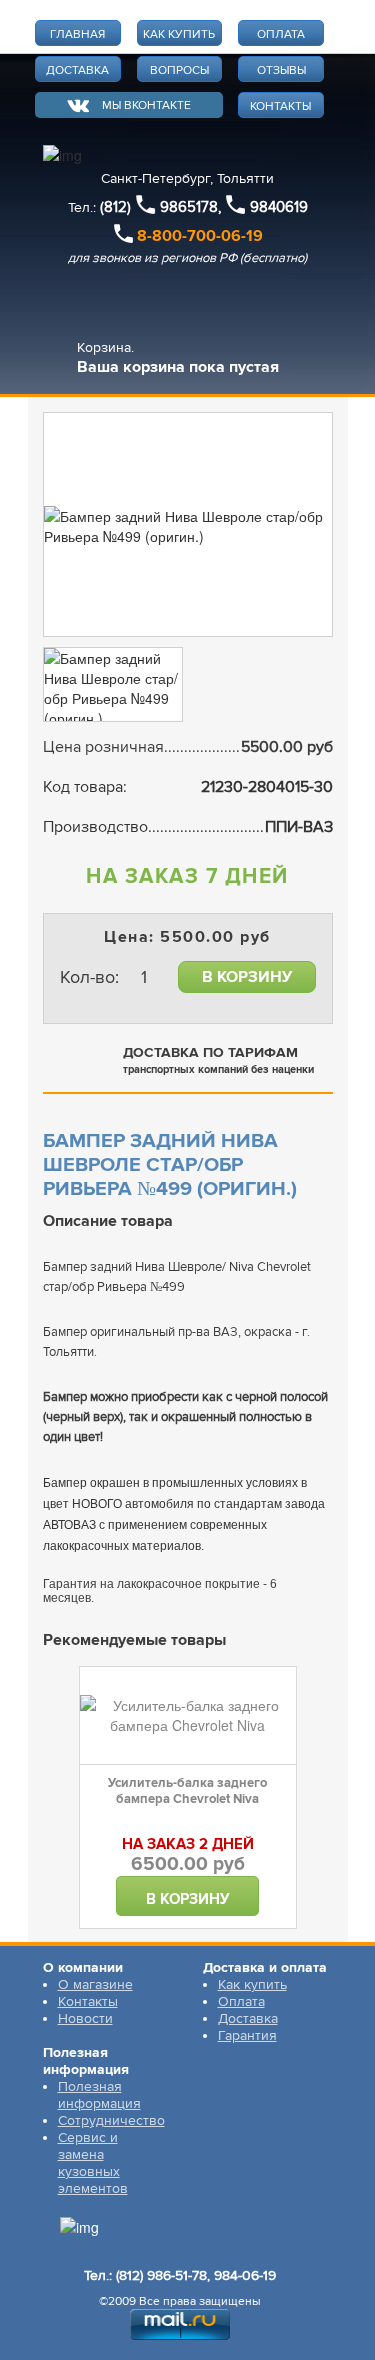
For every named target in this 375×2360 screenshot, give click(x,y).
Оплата (241, 2001)
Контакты (88, 2001)
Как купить (252, 1984)
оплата (281, 34)
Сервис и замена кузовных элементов (93, 2163)
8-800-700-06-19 (200, 236)
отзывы (281, 70)
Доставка (248, 2018)
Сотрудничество (111, 2120)
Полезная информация (99, 2095)
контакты (280, 106)
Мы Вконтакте (146, 105)
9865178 (189, 207)
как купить (179, 34)
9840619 (279, 207)
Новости (85, 2018)
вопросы (179, 70)
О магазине (95, 1984)
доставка (77, 70)
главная (77, 34)
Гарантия (247, 2035)
